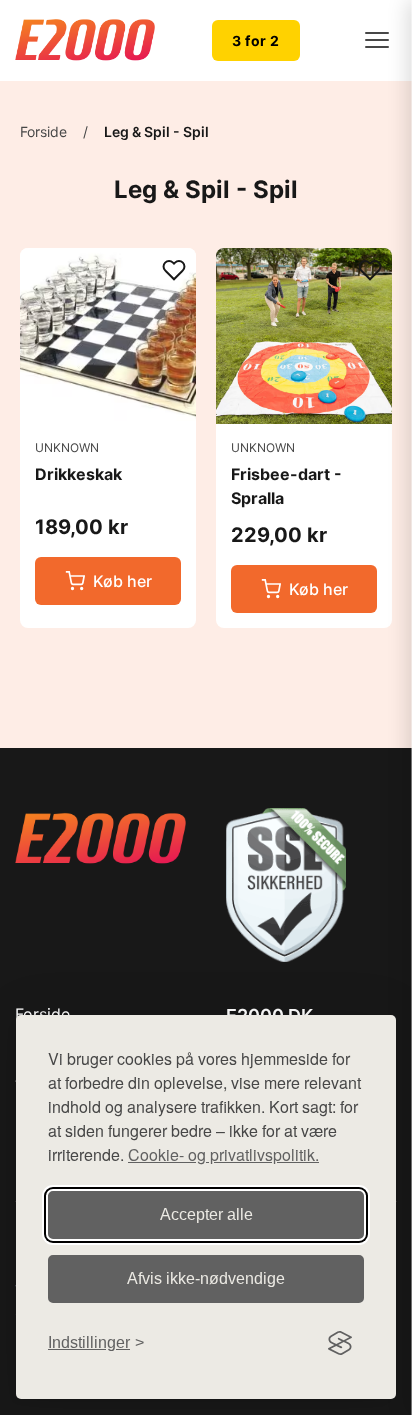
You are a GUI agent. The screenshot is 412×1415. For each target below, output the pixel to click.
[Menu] (377, 40)
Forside (43, 131)
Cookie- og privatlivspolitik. (223, 1154)
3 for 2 (256, 40)
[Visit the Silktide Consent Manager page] (340, 1343)
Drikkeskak (78, 474)
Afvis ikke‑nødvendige (206, 1278)
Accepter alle (206, 1214)
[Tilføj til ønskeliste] (174, 271)
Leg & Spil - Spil (156, 131)
